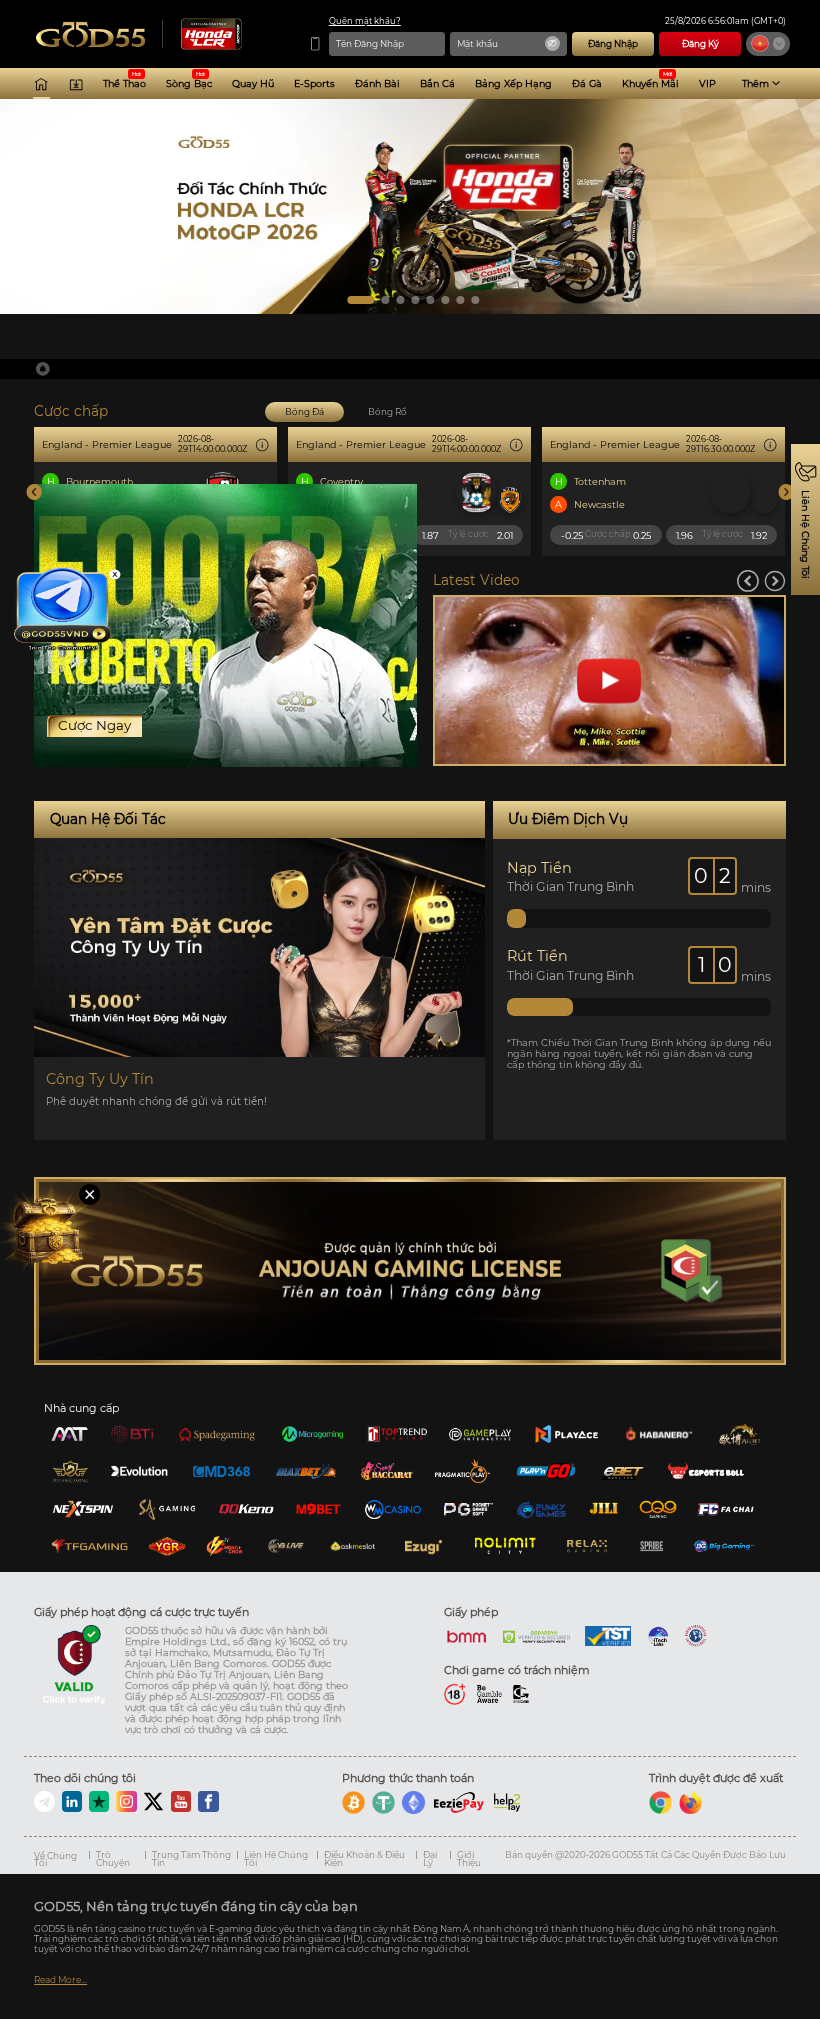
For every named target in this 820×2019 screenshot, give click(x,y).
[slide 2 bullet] (375, 300)
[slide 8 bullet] (475, 300)
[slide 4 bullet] (415, 300)
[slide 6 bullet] (445, 300)
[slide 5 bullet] (430, 300)
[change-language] (768, 44)
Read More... (60, 1980)
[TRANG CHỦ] (41, 84)
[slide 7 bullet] (460, 300)
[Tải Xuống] (76, 84)
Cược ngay (94, 725)
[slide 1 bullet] (351, 300)
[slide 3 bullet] (400, 300)
